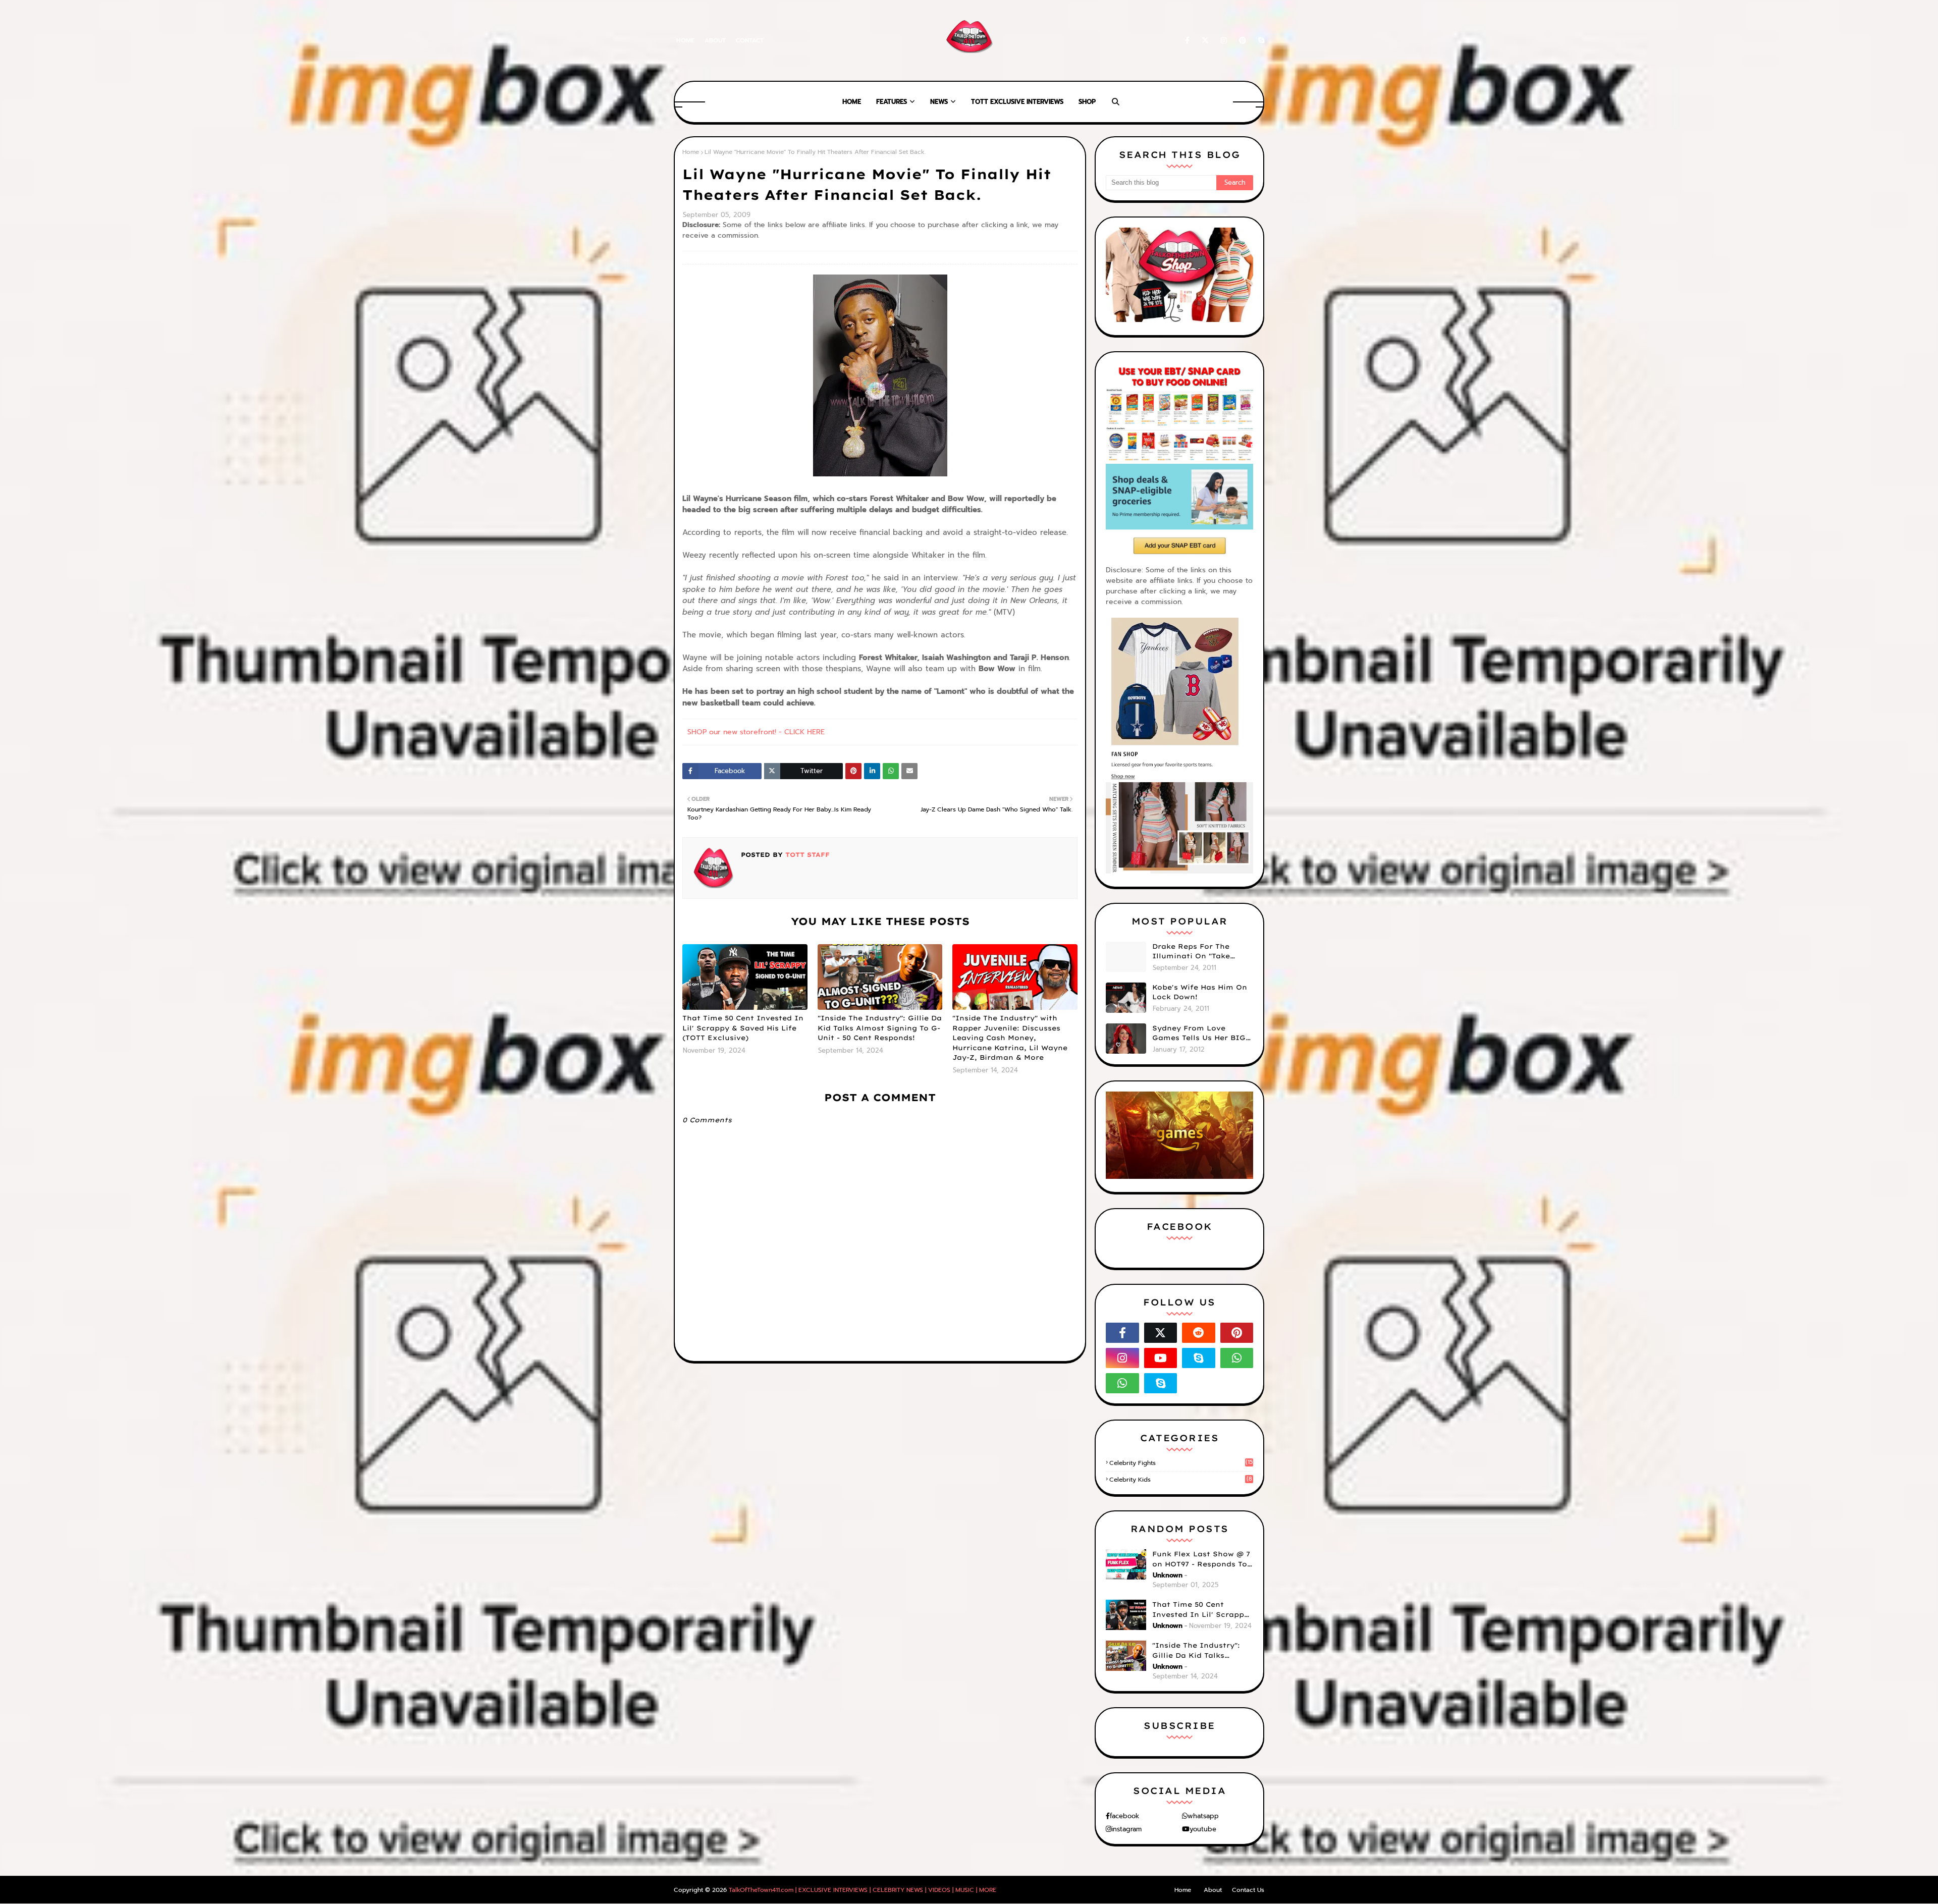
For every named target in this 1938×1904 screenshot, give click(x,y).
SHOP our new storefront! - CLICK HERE (756, 732)
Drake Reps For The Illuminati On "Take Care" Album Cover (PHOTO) (1191, 952)
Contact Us (1248, 1890)
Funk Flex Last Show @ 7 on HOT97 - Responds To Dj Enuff (1201, 1559)
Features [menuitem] (892, 102)
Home (685, 40)
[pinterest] (1243, 41)
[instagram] (1224, 41)
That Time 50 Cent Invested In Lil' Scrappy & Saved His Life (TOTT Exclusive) (743, 1028)
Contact (750, 40)
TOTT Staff (806, 855)
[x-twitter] (1205, 41)
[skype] (1259, 41)
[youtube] (1161, 1358)
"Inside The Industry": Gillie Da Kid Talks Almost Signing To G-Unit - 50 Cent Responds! (880, 1028)
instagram (1126, 1829)
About (715, 40)
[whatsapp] (1237, 1358)
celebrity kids (1181, 1480)
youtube (1203, 1829)
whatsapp (1203, 1816)
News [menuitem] (939, 102)
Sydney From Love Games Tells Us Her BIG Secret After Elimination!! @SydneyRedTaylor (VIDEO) (1199, 1033)
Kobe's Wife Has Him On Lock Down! (1200, 992)
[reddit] (1199, 1333)
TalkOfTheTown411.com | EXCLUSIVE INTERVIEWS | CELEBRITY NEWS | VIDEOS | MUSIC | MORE (863, 1890)
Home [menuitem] (852, 102)
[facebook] (1187, 41)
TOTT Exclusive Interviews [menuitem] (1017, 102)
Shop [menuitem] (1087, 102)
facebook (1124, 1816)
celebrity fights (1181, 1463)
